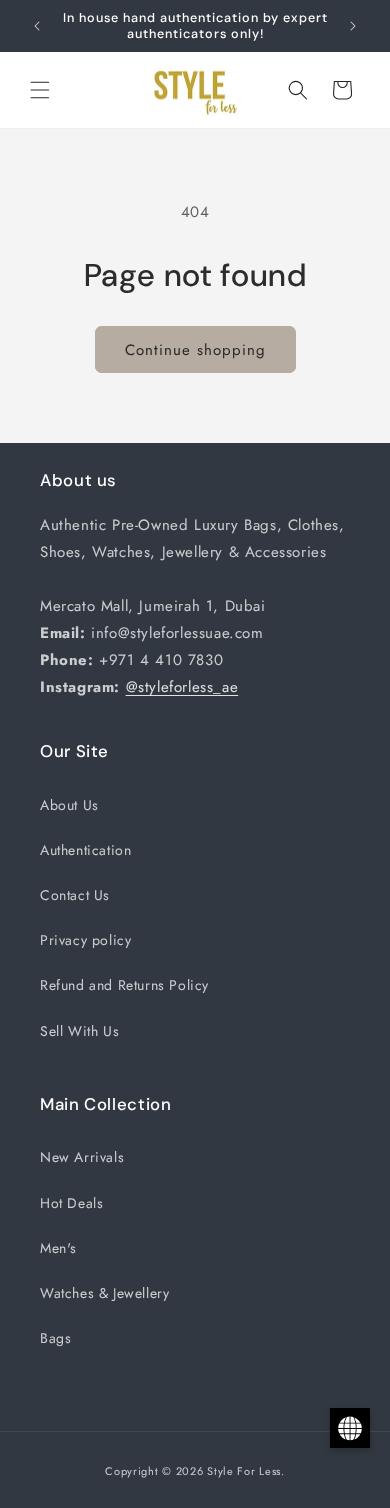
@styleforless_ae (182, 687)
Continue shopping (195, 350)
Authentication (85, 850)
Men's (58, 1248)
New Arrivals (82, 1157)
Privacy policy (85, 940)
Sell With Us (79, 1031)
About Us (69, 805)
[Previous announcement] (37, 26)
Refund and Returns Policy (124, 985)
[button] (40, 90)
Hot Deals (71, 1203)
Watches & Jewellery (104, 1293)
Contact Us (75, 895)
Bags (55, 1338)
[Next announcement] (353, 26)
